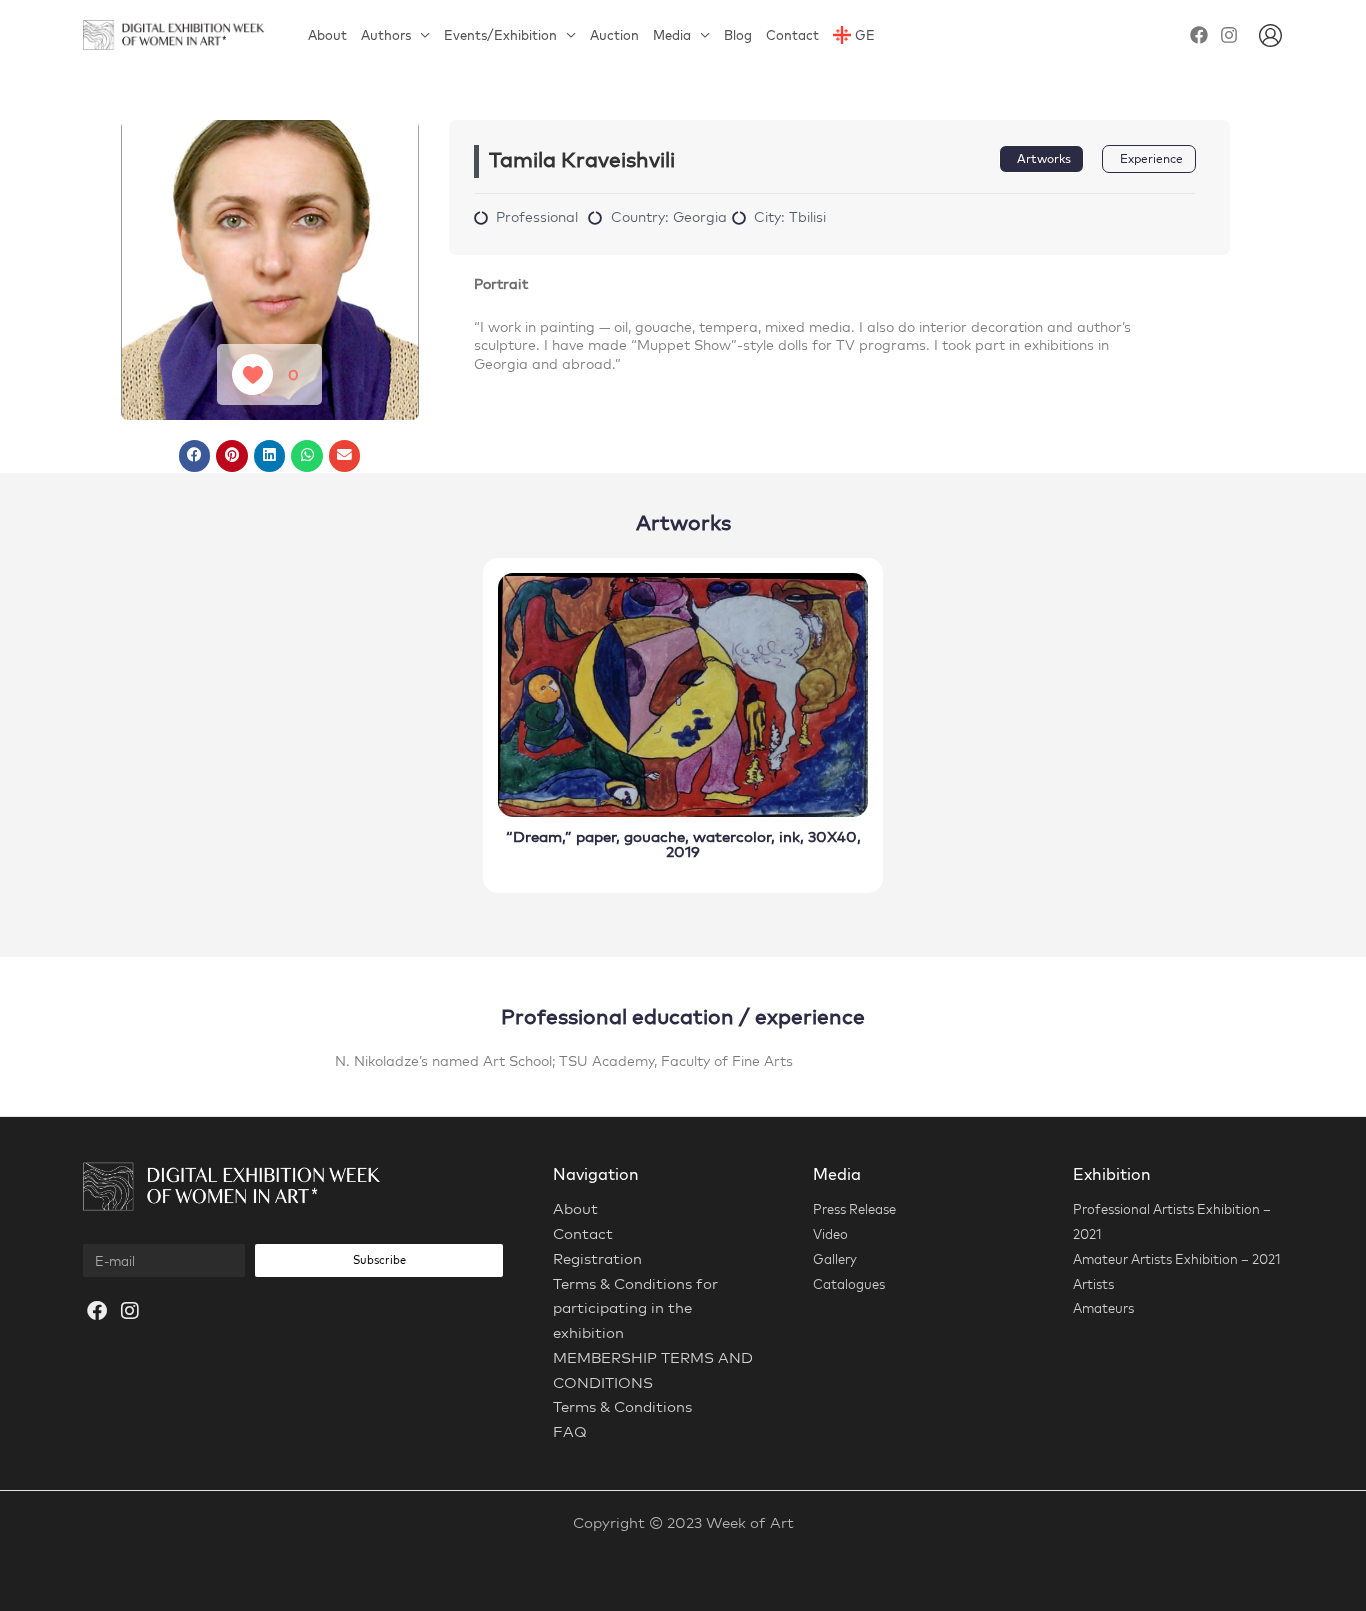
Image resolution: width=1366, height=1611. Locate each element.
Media (672, 35)
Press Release (854, 1209)
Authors (386, 35)
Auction (614, 35)
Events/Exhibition (500, 35)
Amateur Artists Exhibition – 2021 (1177, 1259)
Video (830, 1234)
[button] (195, 456)
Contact (792, 35)
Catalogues (849, 1284)
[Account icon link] (1270, 35)
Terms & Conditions (622, 1406)
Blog (738, 35)
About (327, 35)
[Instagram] (1229, 35)
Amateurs (1103, 1308)
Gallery (835, 1259)
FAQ (570, 1431)
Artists (1093, 1284)
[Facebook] (1199, 35)
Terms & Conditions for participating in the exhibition (635, 1308)
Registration (597, 1258)
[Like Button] (252, 374)
